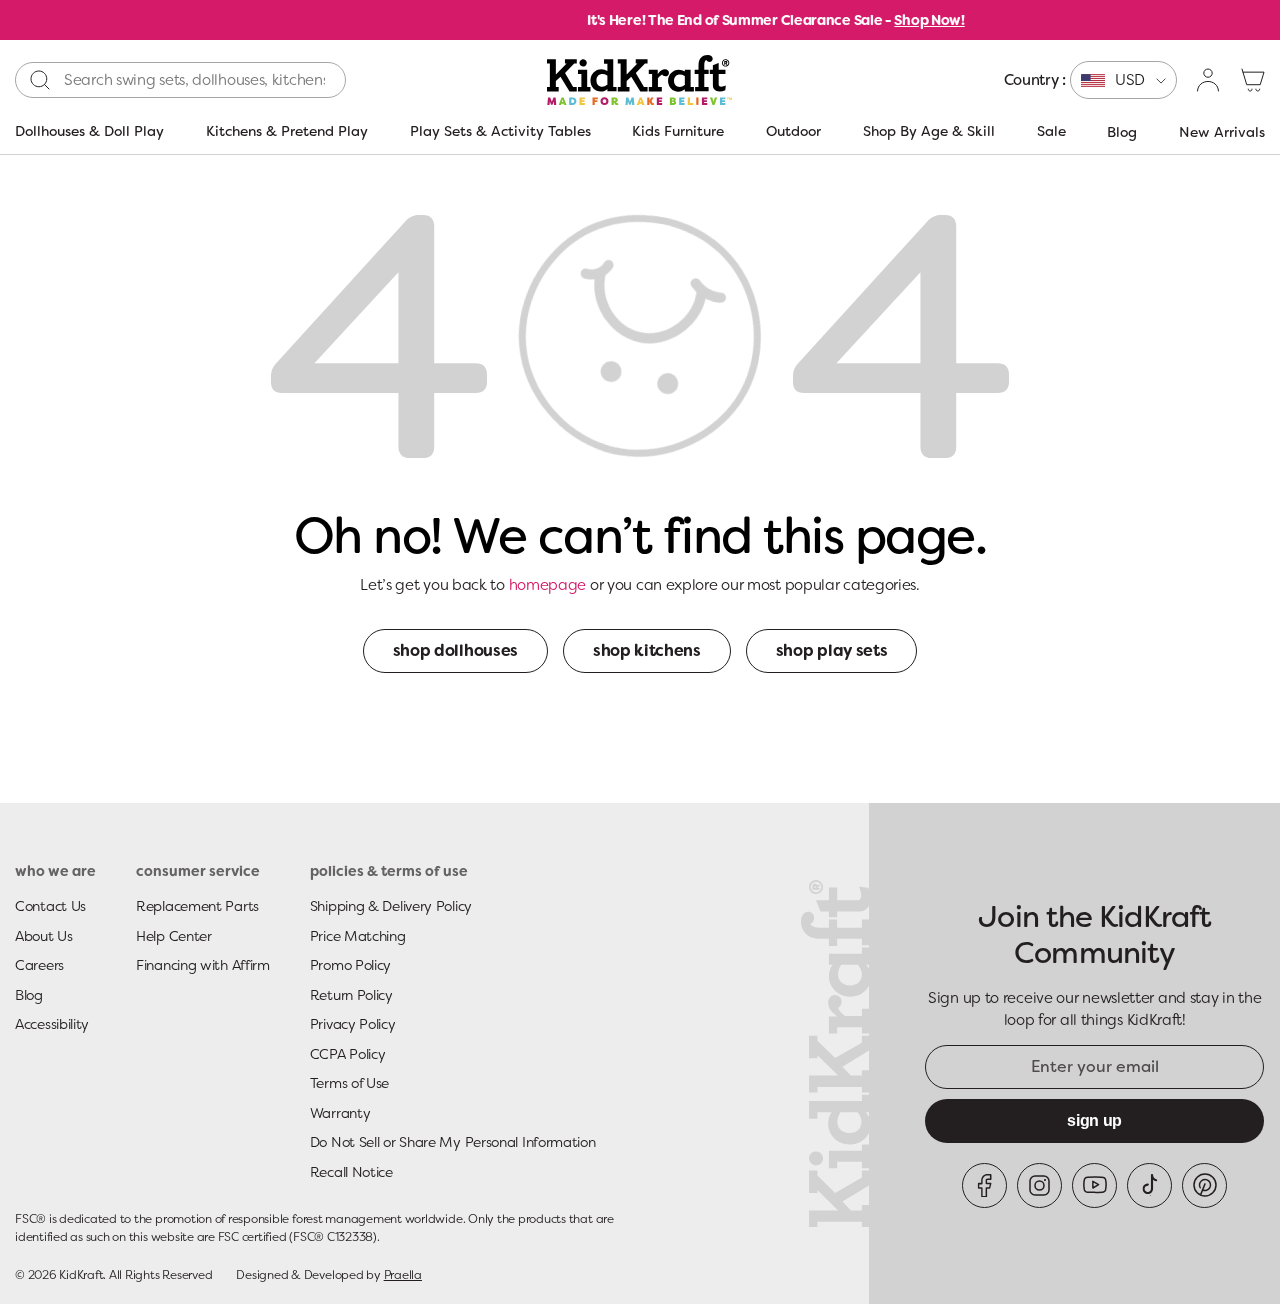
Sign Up (1094, 1120)
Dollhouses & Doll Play (89, 131)
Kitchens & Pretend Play (287, 131)
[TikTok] (1149, 1185)
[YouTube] (1094, 1185)
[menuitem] (1090, 80)
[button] (1253, 80)
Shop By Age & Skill (929, 131)
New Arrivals (1222, 132)
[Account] (1209, 80)
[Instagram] (1039, 1185)
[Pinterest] (1204, 1185)
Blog (1122, 132)
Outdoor (793, 131)
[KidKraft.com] (639, 80)
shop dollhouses (455, 650)
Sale (1051, 131)
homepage (548, 585)
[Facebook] (984, 1185)
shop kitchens (647, 650)
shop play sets (832, 650)
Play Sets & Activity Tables (500, 131)
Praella (403, 1275)
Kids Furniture (678, 131)
